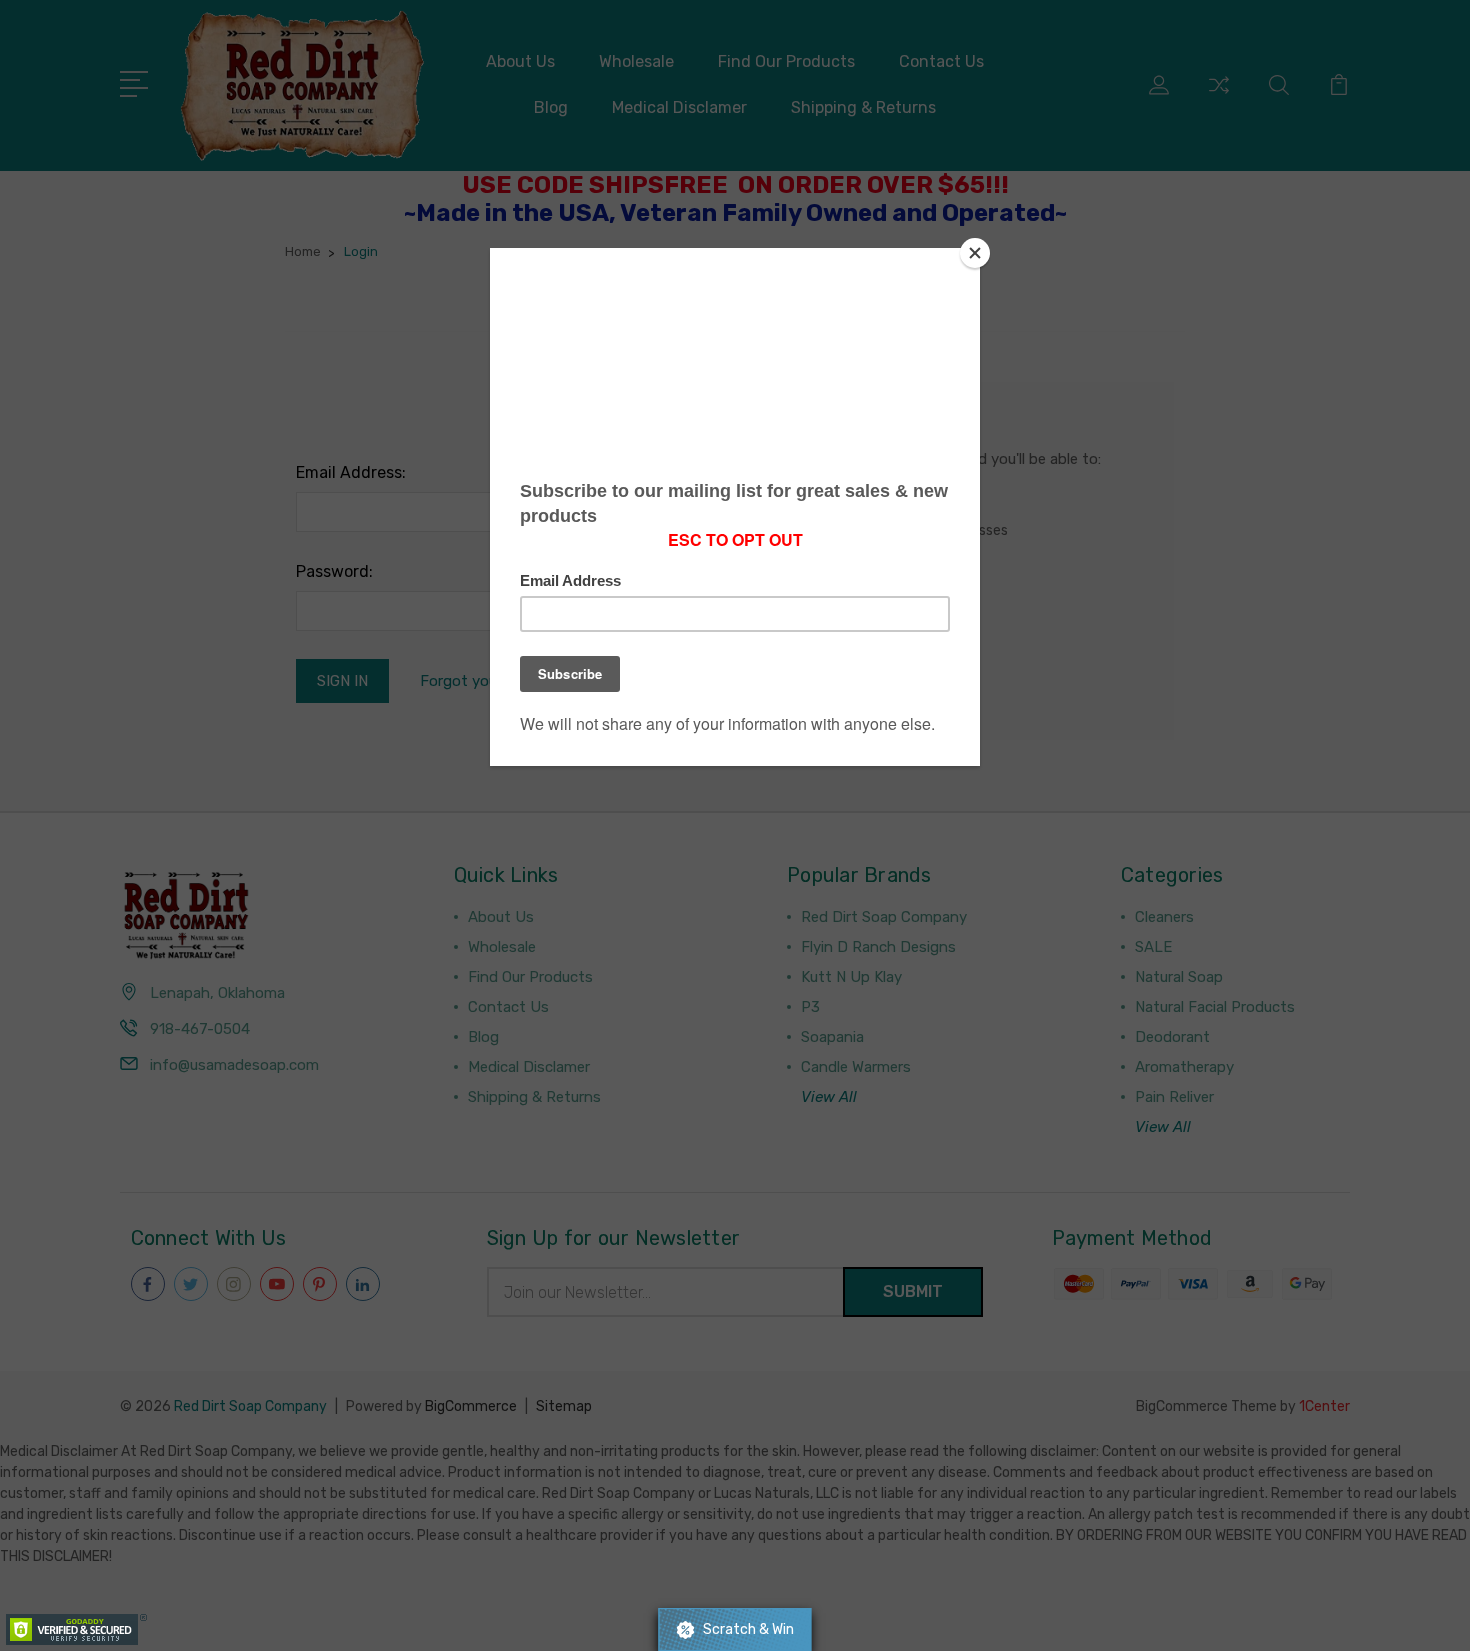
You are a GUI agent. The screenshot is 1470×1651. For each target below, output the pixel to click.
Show (734, 1629)
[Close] (975, 253)
